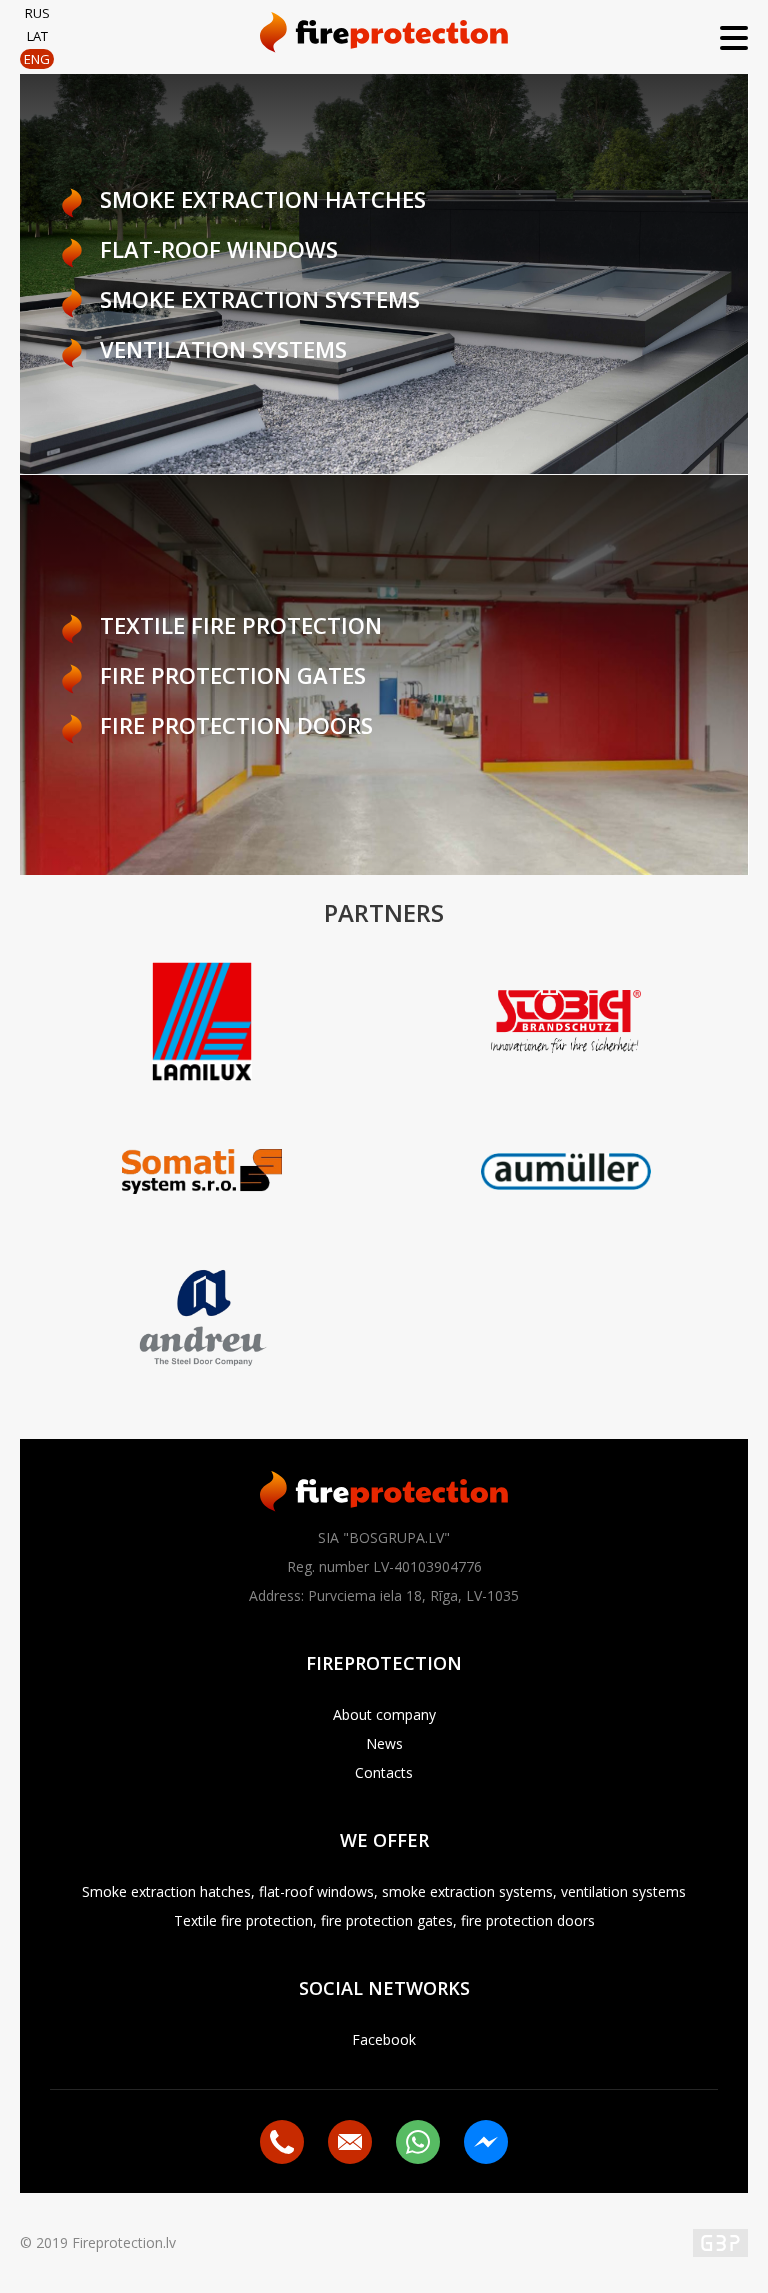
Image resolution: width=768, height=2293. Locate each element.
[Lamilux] (202, 1024)
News (384, 1743)
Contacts (384, 1772)
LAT (37, 36)
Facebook (384, 2039)
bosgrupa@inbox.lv (350, 2142)
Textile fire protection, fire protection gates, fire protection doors (384, 1920)
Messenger (486, 2142)
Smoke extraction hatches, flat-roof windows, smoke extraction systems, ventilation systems (384, 1891)
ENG (37, 59)
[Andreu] (202, 1324)
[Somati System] (202, 1174)
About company (384, 1714)
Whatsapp (418, 2142)
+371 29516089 (282, 2142)
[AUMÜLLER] (566, 1174)
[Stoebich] (566, 1024)
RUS (37, 13)
